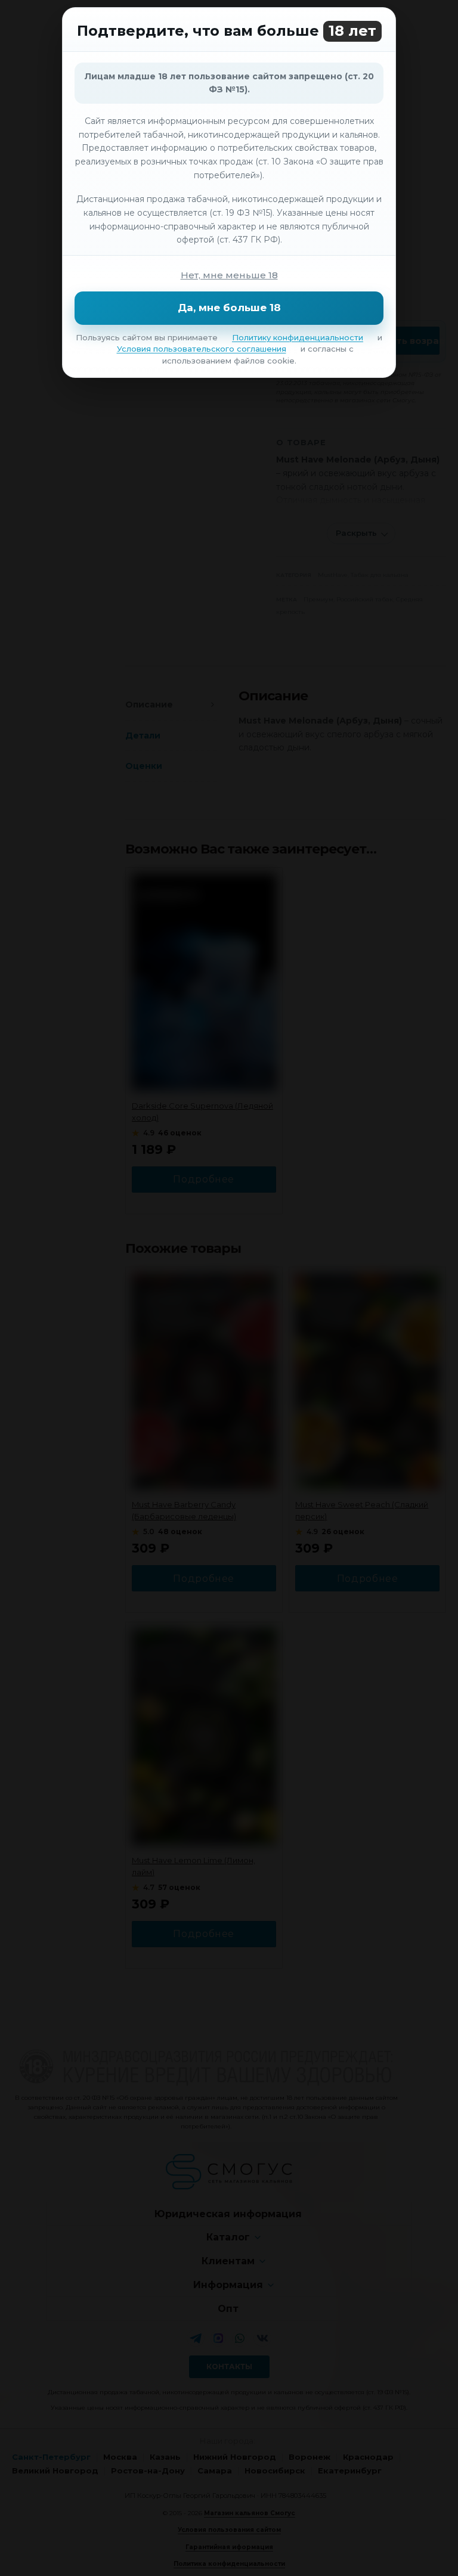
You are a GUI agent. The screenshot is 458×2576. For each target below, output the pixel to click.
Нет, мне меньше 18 (229, 275)
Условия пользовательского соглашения (202, 349)
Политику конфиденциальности (298, 337)
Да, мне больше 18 (229, 308)
